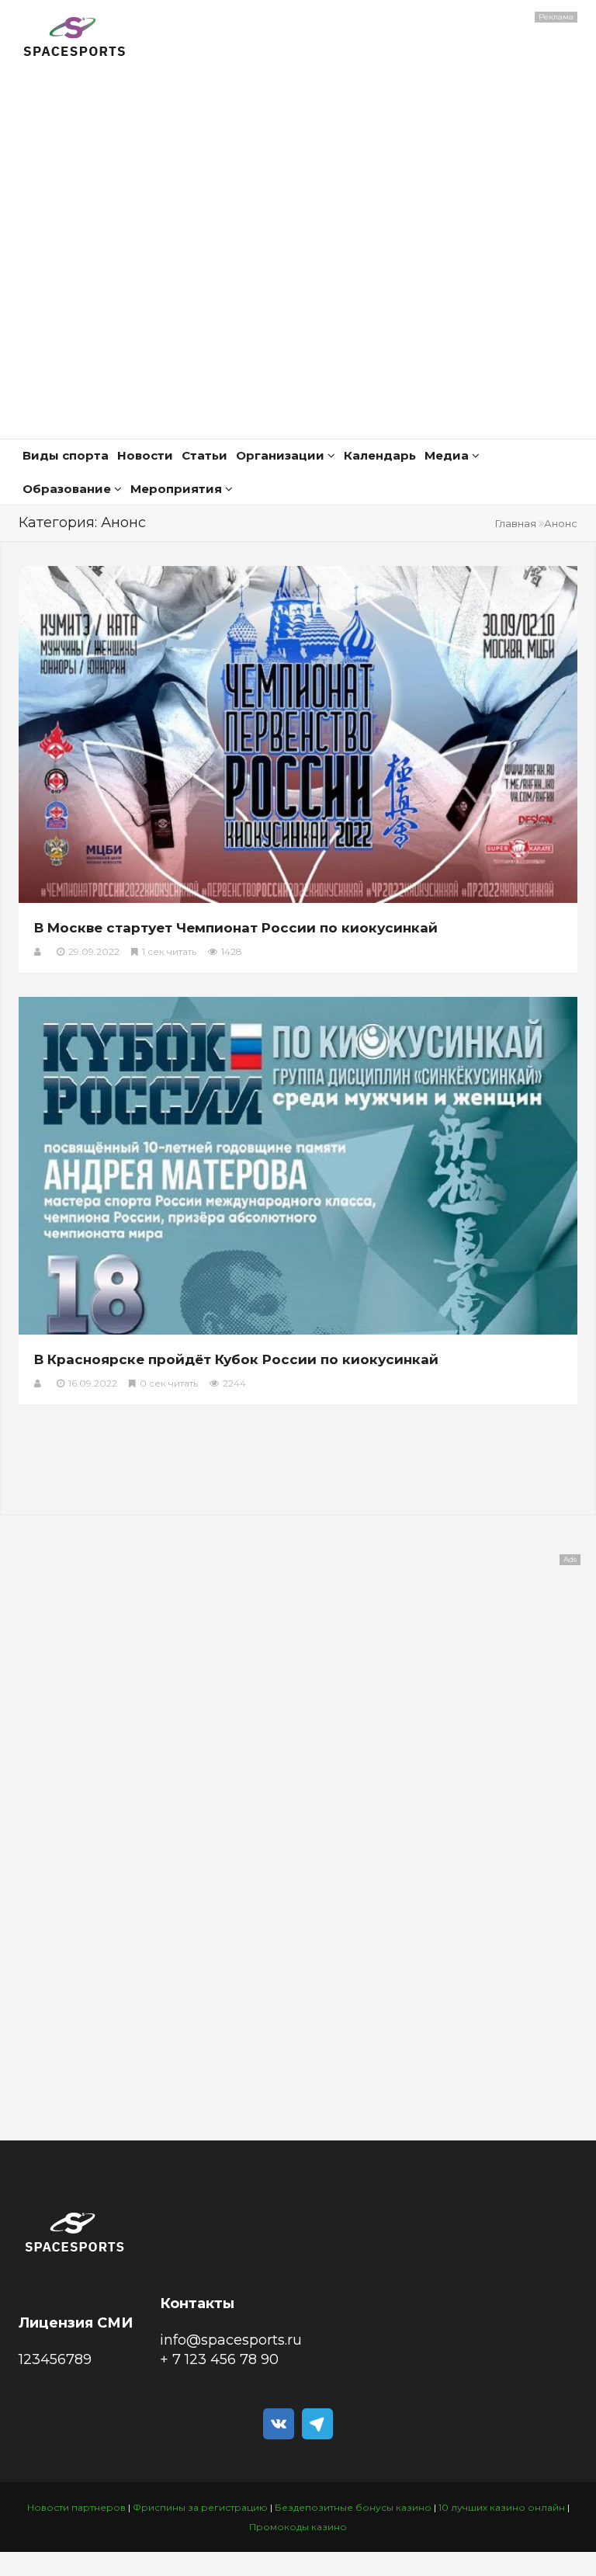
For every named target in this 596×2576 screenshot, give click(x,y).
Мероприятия (178, 489)
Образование (68, 489)
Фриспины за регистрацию (200, 2507)
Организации (282, 455)
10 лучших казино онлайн (502, 2507)
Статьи (204, 455)
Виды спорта (66, 455)
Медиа (448, 455)
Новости (145, 455)
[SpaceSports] (75, 39)
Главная (516, 523)
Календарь (380, 455)
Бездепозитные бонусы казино (353, 2507)
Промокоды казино (298, 2527)
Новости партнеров (76, 2507)
